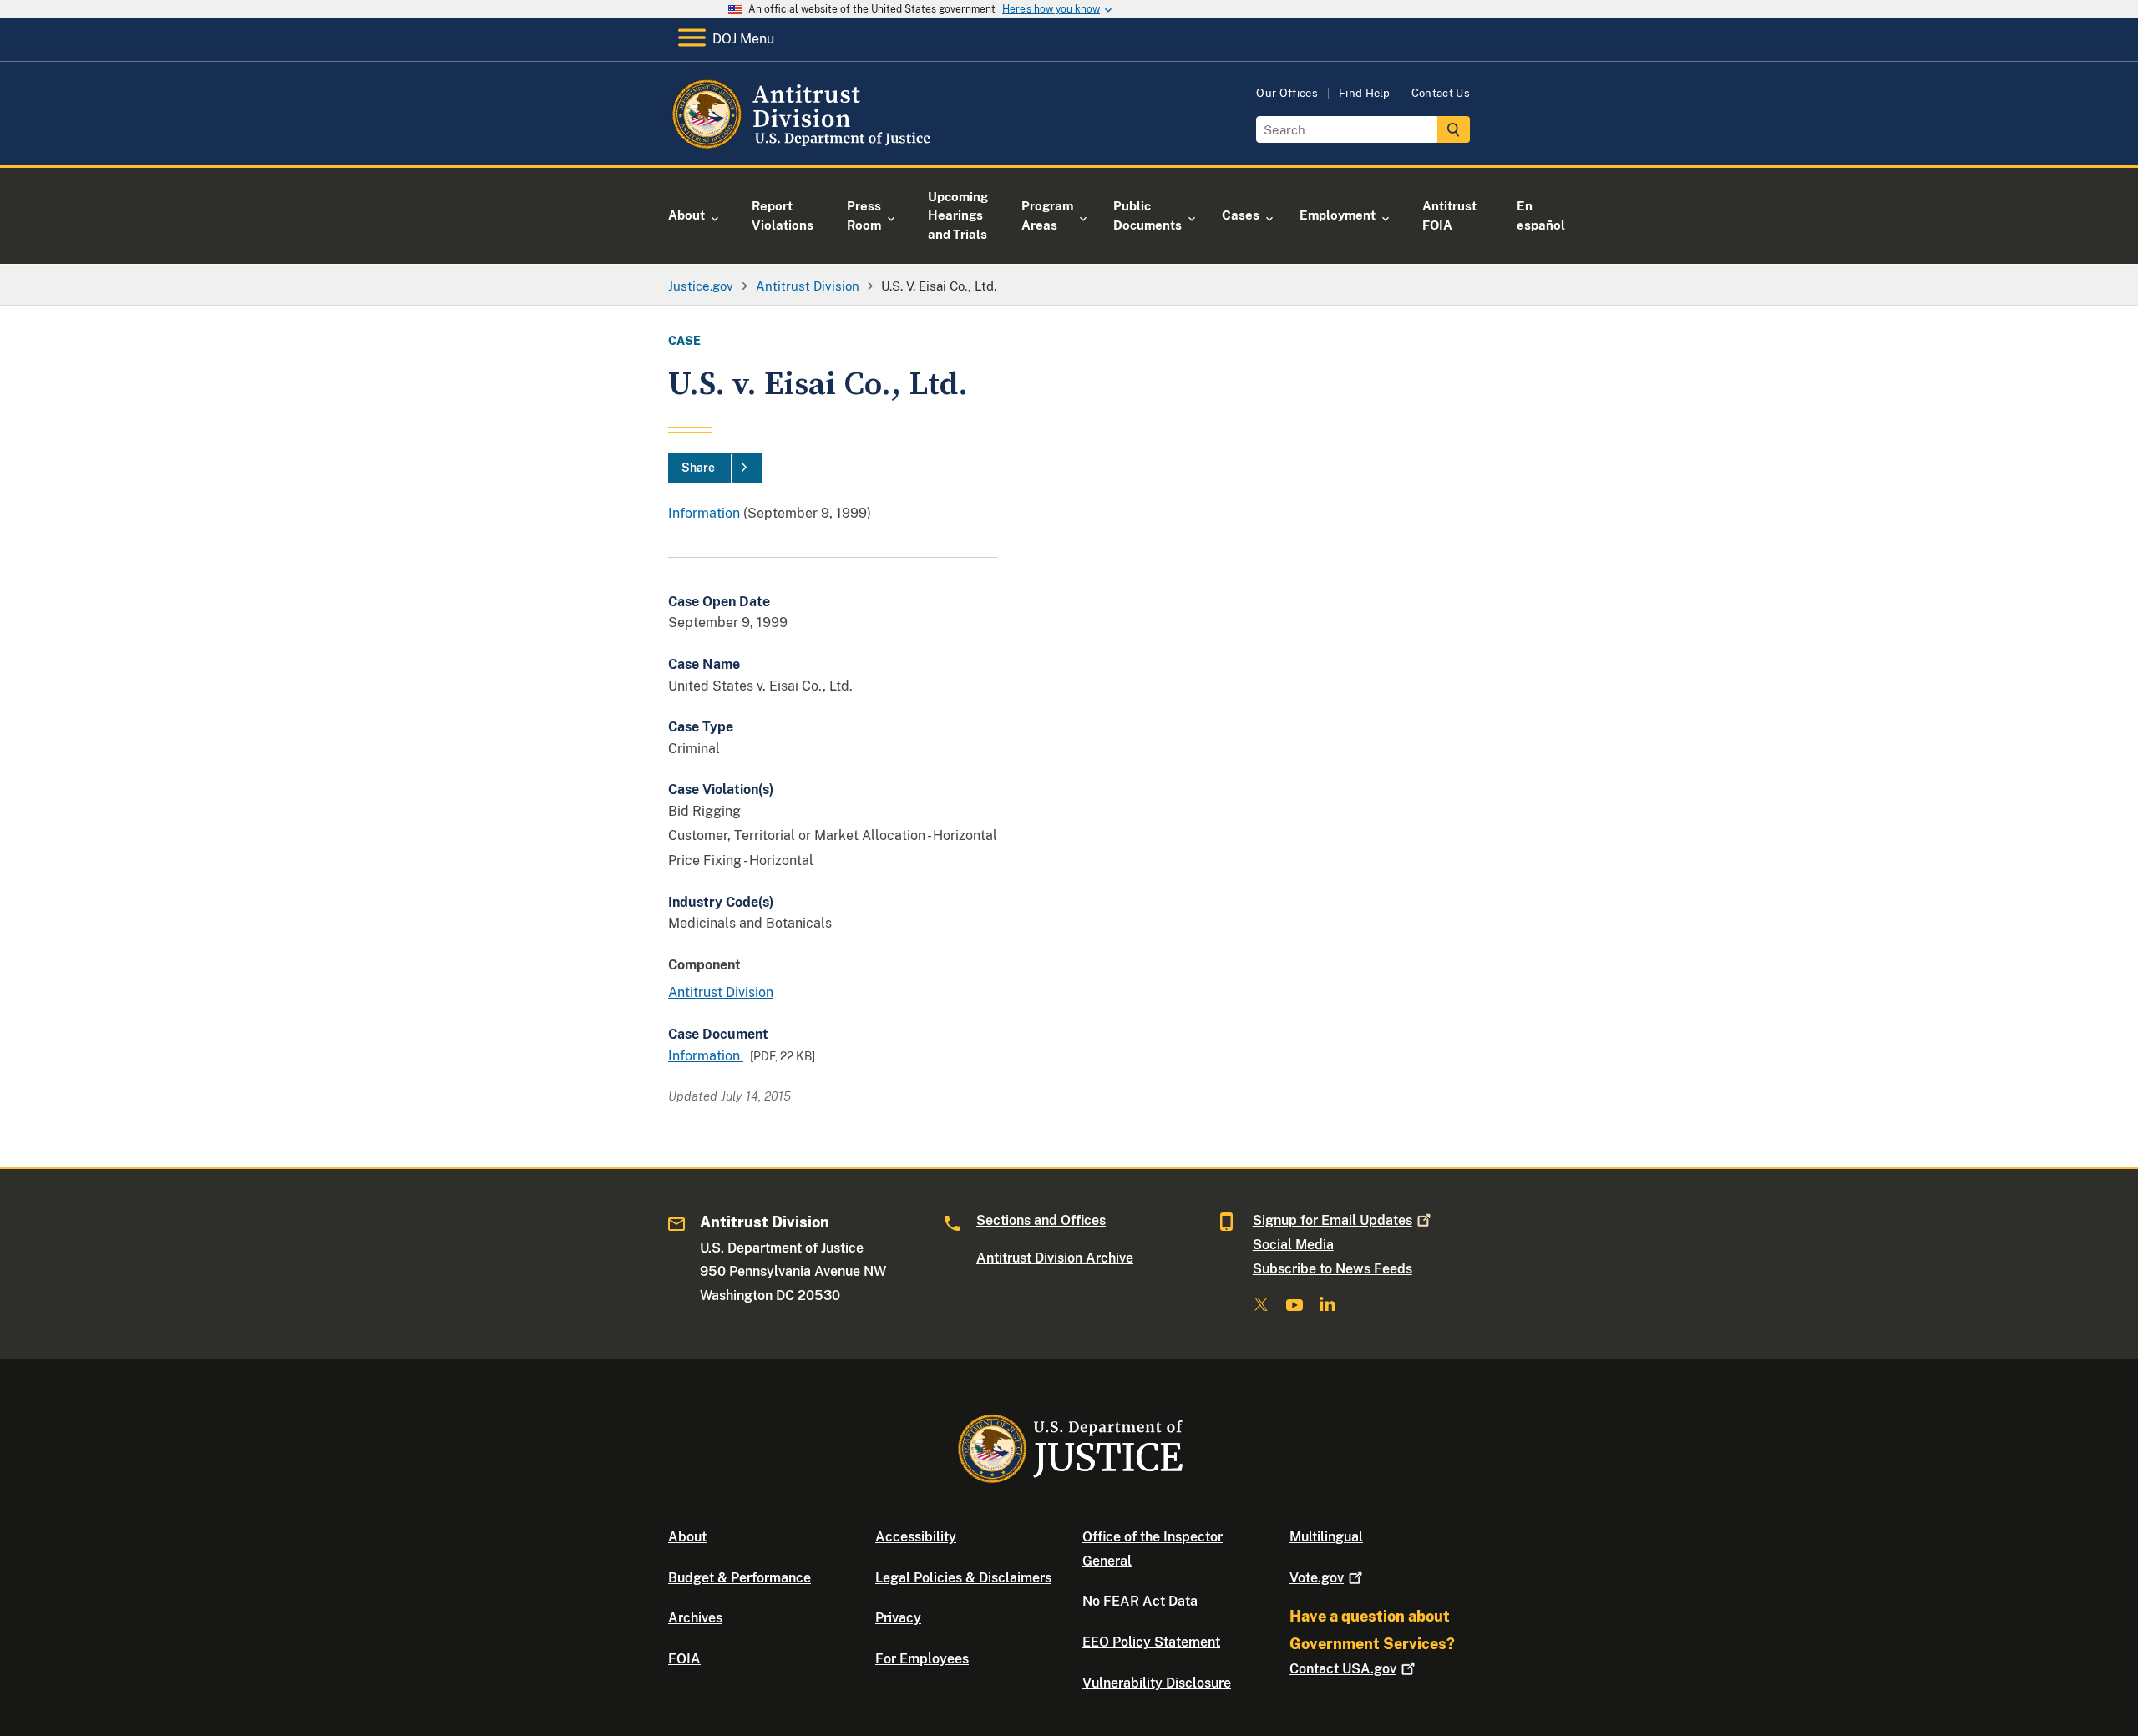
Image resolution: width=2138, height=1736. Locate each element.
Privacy (898, 1618)
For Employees (922, 1659)
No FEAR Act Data (1140, 1601)
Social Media (1293, 1245)
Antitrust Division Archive (1055, 1258)
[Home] (804, 146)
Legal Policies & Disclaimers (963, 1578)
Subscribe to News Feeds (1332, 1269)
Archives (695, 1618)
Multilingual (1326, 1537)
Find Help (1365, 93)
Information (704, 513)
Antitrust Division (721, 992)
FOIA (684, 1659)
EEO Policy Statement (1151, 1642)
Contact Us (1441, 93)
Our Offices (1287, 93)
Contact (1343, 1669)
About (687, 1537)
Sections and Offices (1041, 1220)
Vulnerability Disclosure (1157, 1683)
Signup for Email (1332, 1220)
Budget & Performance (740, 1578)
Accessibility (916, 1537)
